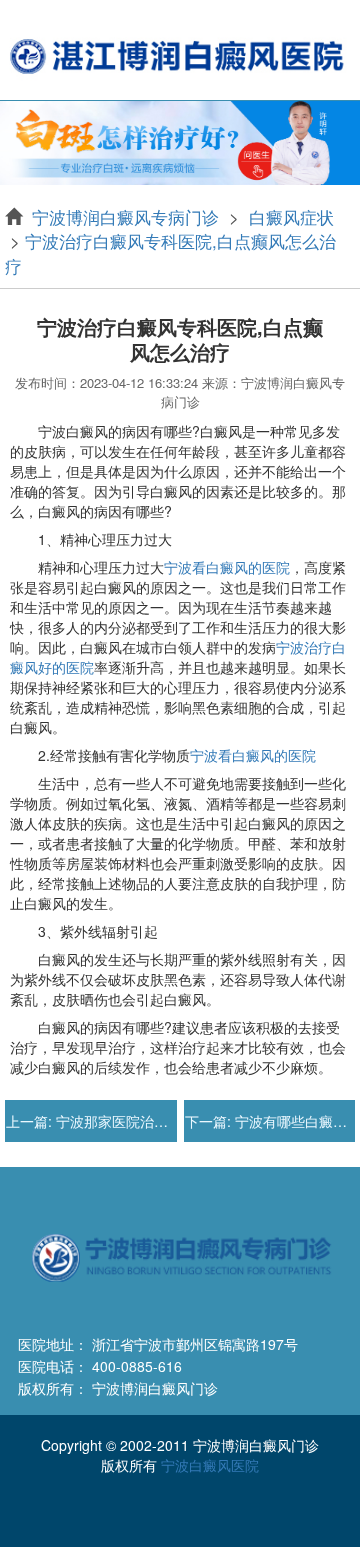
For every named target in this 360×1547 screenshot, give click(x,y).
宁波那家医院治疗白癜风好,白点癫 (161, 1121)
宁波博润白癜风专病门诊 (128, 216)
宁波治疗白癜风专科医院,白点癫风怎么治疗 (170, 252)
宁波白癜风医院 (210, 1465)
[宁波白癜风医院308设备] (180, 141)
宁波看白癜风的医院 (227, 567)
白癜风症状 (289, 216)
